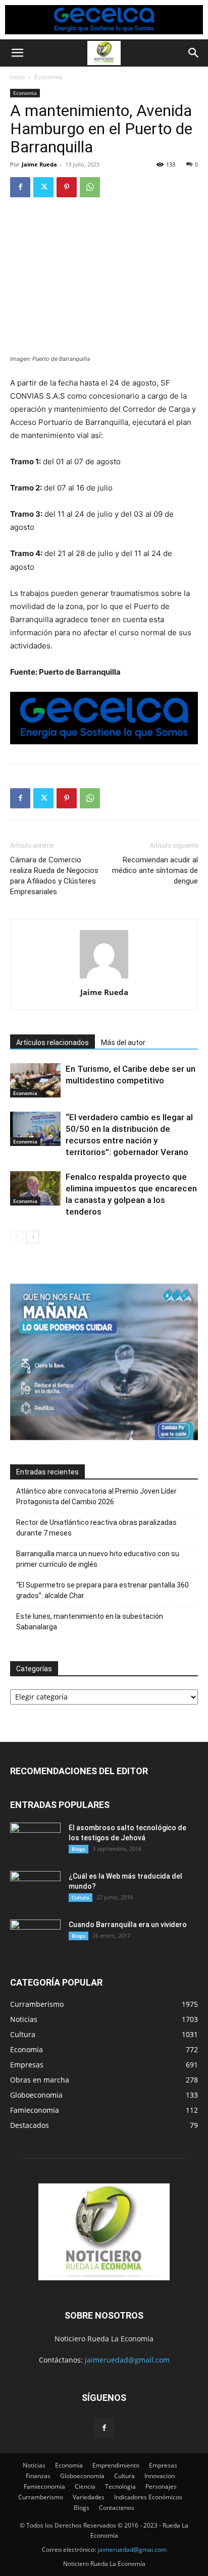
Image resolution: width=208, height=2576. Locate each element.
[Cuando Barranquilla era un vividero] (35, 1937)
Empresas (163, 2465)
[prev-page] (16, 1237)
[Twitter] (43, 187)
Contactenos (117, 2508)
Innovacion (160, 2476)
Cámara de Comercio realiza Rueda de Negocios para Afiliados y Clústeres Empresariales (54, 876)
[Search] (194, 53)
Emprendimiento (116, 2465)
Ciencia (85, 2486)
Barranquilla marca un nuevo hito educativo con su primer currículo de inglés (98, 1559)
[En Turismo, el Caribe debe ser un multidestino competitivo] (35, 1081)
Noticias (34, 2465)
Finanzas (38, 2476)
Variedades (89, 2497)
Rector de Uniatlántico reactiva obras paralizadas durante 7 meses (96, 1528)
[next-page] (33, 1237)
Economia (48, 77)
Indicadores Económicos (148, 2497)
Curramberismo (41, 2497)
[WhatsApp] (90, 187)
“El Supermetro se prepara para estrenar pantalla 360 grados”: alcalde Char (102, 1590)
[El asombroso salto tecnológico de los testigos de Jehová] (35, 1840)
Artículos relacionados (53, 1043)
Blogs (79, 1849)
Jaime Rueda (39, 164)
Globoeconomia (82, 2476)
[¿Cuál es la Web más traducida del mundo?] (35, 1889)
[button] (17, 53)
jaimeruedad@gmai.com (132, 2550)
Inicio (17, 77)
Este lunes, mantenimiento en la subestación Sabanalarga (90, 1622)
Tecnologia (120, 2486)
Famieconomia (44, 2486)
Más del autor (123, 1043)
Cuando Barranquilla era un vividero (128, 1925)
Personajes (161, 2486)
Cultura (81, 1897)
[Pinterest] (67, 187)
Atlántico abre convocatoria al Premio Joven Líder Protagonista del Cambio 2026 (96, 1496)
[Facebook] (20, 187)
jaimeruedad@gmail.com (127, 2360)
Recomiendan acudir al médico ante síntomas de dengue (155, 870)
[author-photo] (104, 978)
